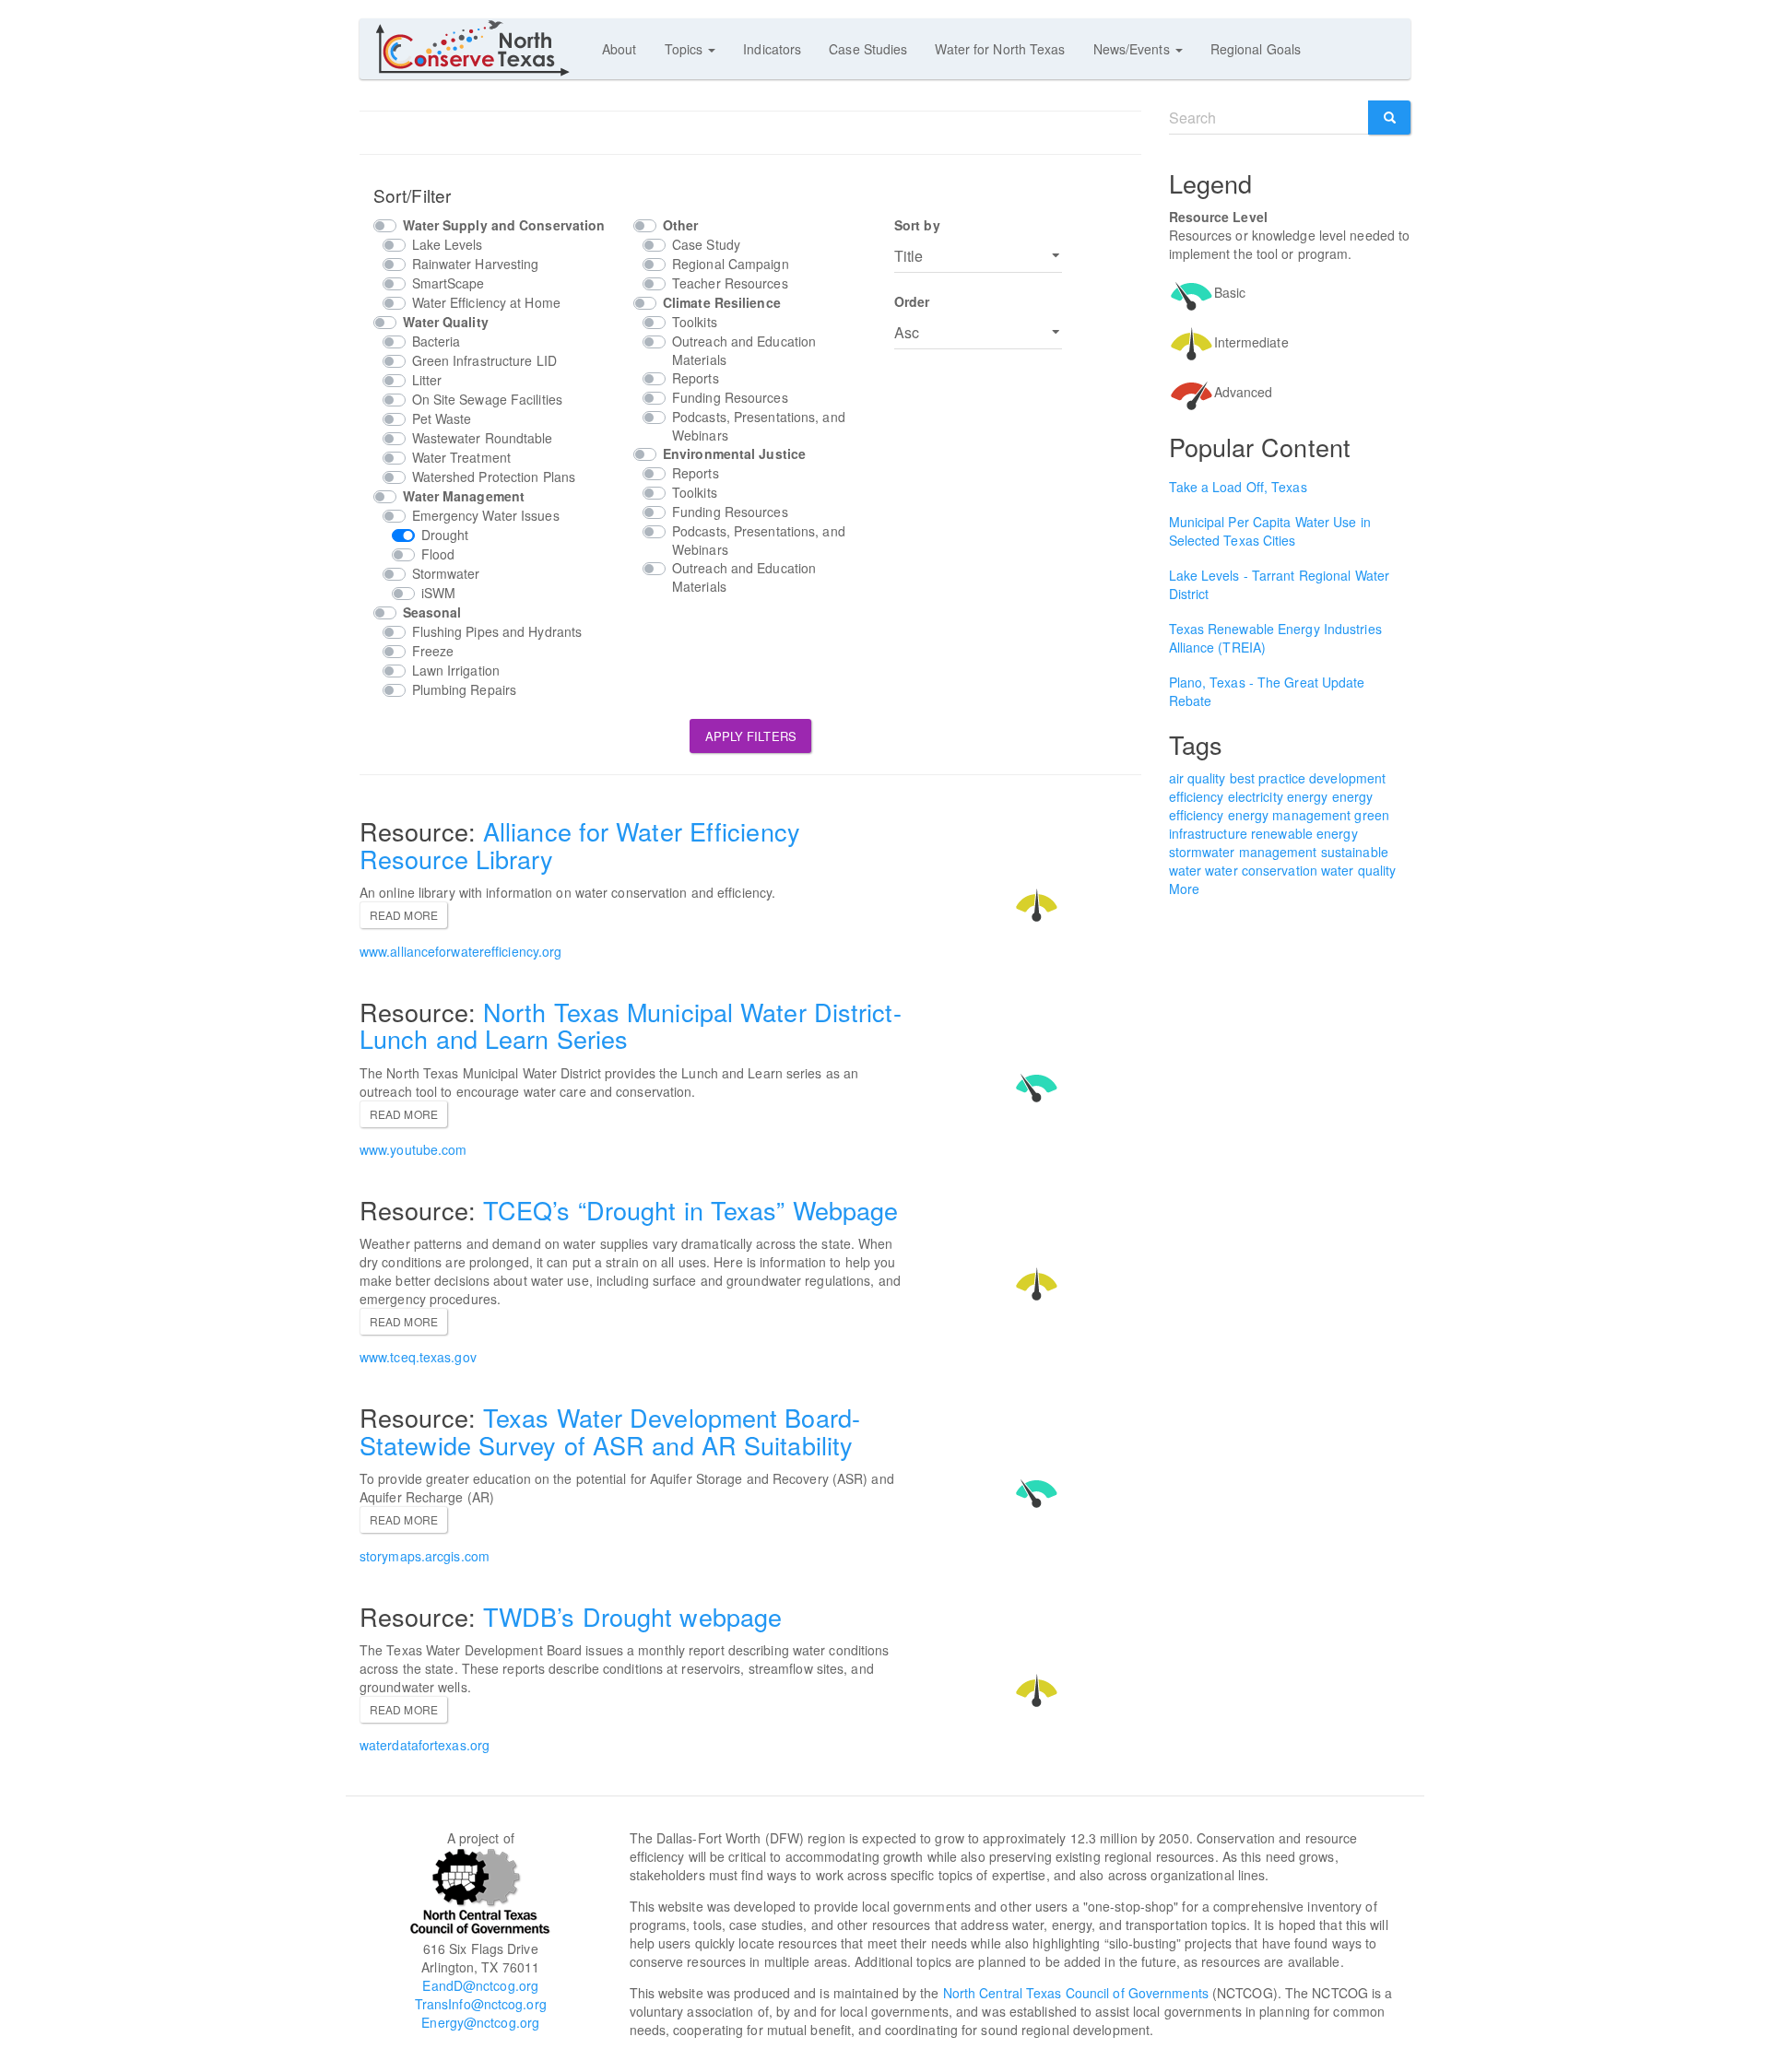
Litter (427, 380)
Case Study (706, 244)
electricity (1256, 796)
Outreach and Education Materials (744, 350)
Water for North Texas (1000, 49)
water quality (1358, 870)
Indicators (772, 49)
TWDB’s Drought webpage (632, 1616)
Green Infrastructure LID (484, 360)
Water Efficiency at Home (486, 302)
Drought (445, 535)
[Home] (481, 48)
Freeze (433, 651)
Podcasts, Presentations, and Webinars (759, 426)
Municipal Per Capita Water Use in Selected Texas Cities (1270, 531)
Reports (696, 378)
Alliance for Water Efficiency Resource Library (580, 845)
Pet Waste (442, 418)
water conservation (1261, 870)
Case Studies (868, 49)
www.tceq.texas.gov (418, 1357)
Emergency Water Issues (486, 515)
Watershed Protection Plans (494, 477)
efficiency (1197, 796)
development (1347, 778)
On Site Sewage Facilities (488, 399)
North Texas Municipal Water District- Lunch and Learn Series (631, 1025)
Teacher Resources (730, 283)
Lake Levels (448, 244)
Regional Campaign (731, 264)
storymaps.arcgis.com (425, 1556)
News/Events (1133, 49)
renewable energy (1304, 833)
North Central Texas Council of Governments (1076, 1993)
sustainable (1355, 852)
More (1184, 889)
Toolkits (695, 322)
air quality (1198, 778)
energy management (1290, 815)
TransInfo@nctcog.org (481, 2004)
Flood (438, 554)
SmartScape (448, 283)
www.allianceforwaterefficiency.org (460, 951)
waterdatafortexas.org (425, 1745)
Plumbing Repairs (465, 689)
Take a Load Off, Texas (1238, 487)
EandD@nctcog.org (480, 1985)
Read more (404, 915)
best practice (1268, 778)
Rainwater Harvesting (476, 264)
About (619, 49)
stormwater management (1243, 852)
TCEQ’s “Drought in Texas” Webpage (690, 1210)
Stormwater (446, 573)
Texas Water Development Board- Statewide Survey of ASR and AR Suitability (610, 1431)
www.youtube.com (413, 1149)
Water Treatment (462, 457)
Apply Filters (751, 736)
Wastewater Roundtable (483, 438)
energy (1308, 796)
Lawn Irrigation (456, 670)
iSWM (438, 593)
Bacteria (437, 341)
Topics (686, 49)
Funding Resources (730, 397)
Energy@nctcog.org (480, 2022)
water (1186, 870)
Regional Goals (1256, 49)
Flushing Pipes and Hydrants (497, 631)
